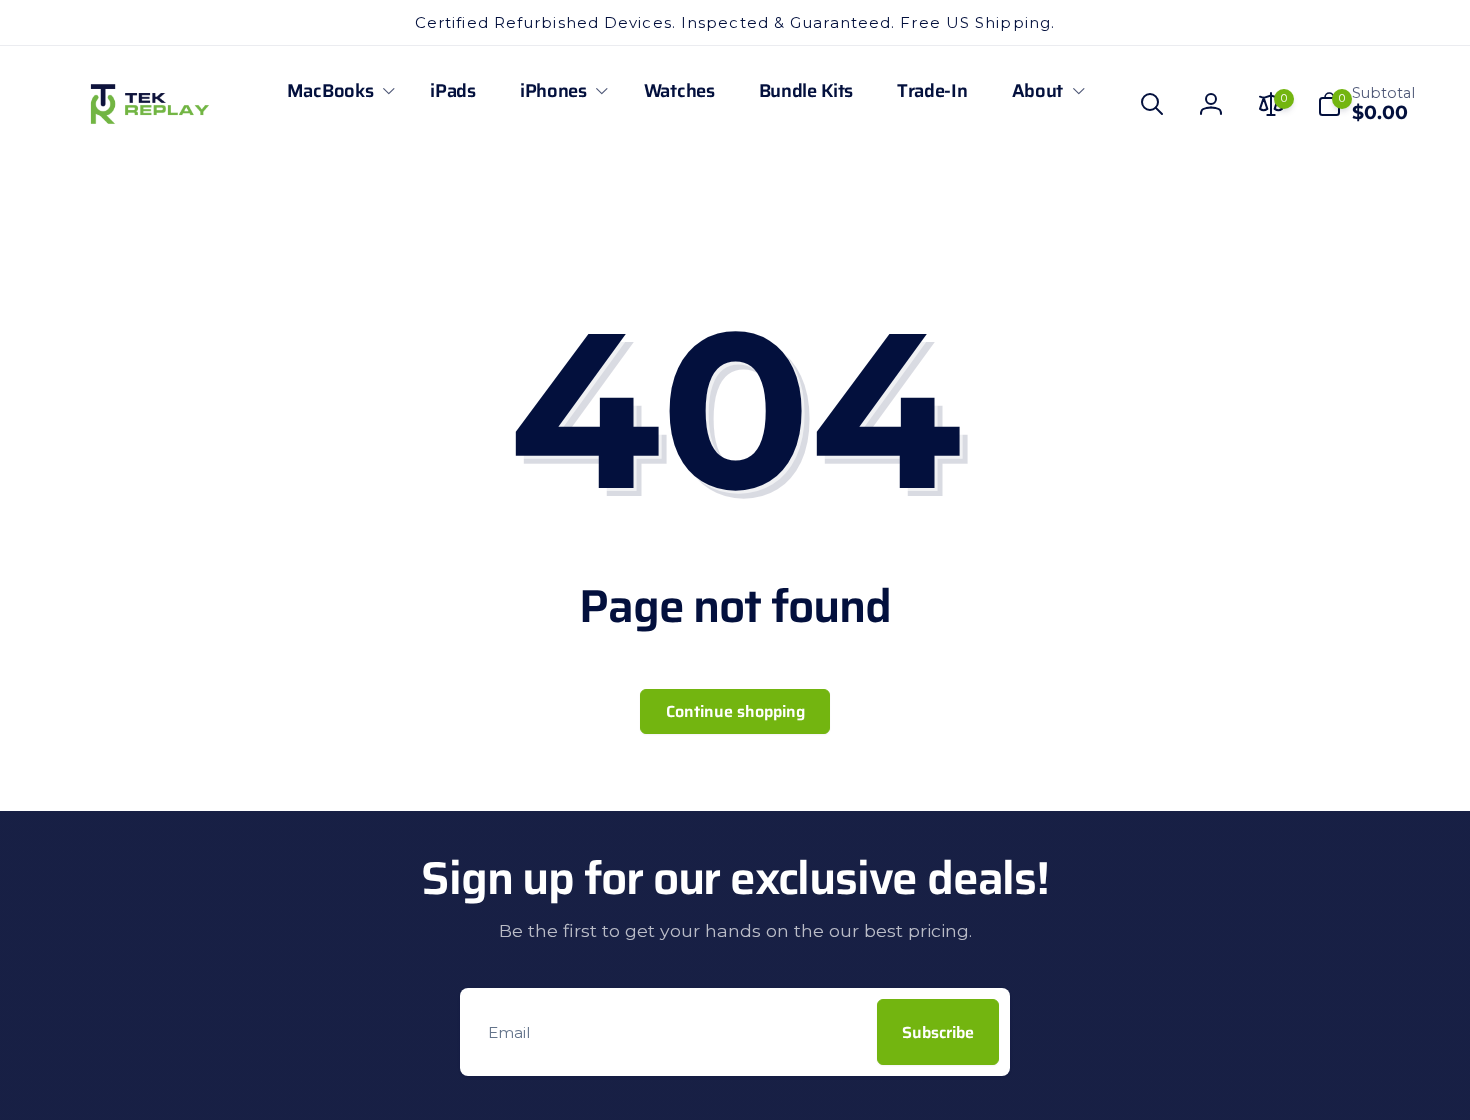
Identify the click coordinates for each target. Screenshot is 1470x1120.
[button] (336, 91)
